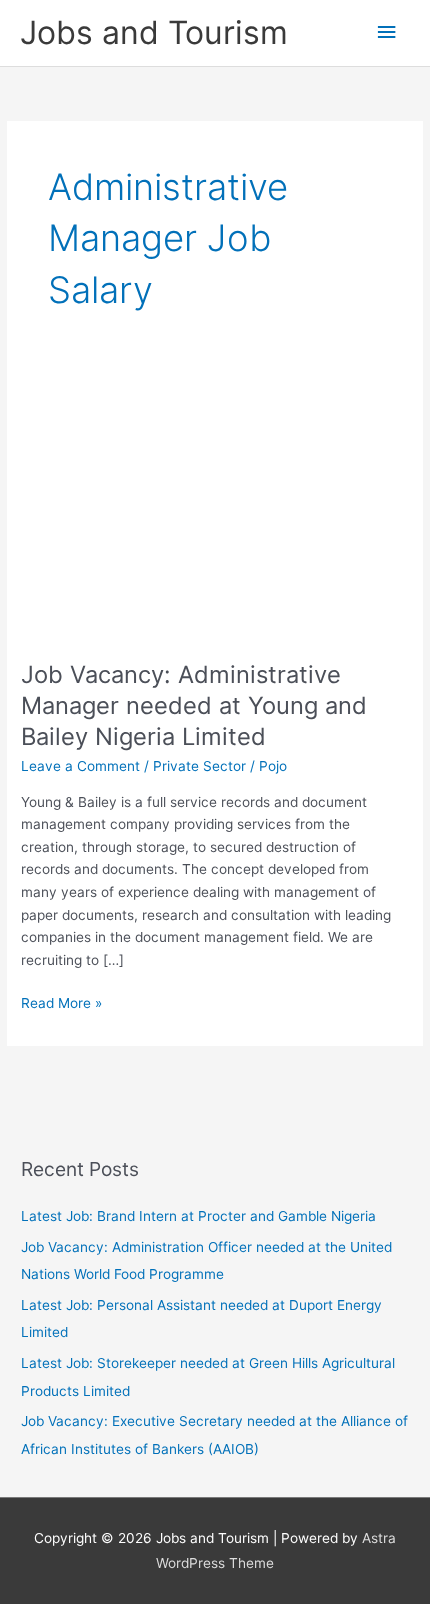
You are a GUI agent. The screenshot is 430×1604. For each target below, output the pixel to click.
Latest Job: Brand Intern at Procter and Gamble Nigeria (198, 1216)
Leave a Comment (80, 766)
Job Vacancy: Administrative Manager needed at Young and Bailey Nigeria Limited (194, 705)
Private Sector (199, 766)
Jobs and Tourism (154, 32)
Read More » (61, 1004)
